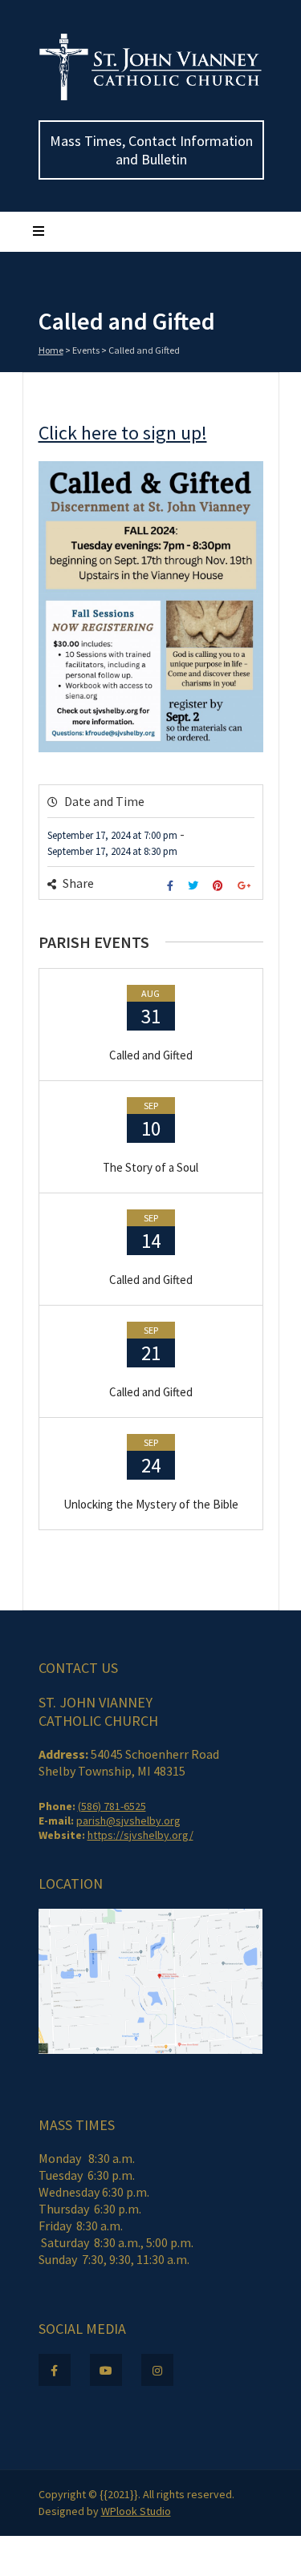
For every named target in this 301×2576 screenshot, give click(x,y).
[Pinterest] (220, 886)
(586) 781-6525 (112, 1806)
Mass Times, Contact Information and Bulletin (151, 150)
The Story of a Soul (150, 1167)
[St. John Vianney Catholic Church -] (151, 97)
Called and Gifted (151, 1055)
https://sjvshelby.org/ (140, 1835)
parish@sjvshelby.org (128, 1821)
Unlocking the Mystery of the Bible (151, 1504)
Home (51, 350)
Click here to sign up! (123, 433)
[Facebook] (172, 886)
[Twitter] (195, 886)
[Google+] (246, 886)
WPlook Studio (136, 2511)
